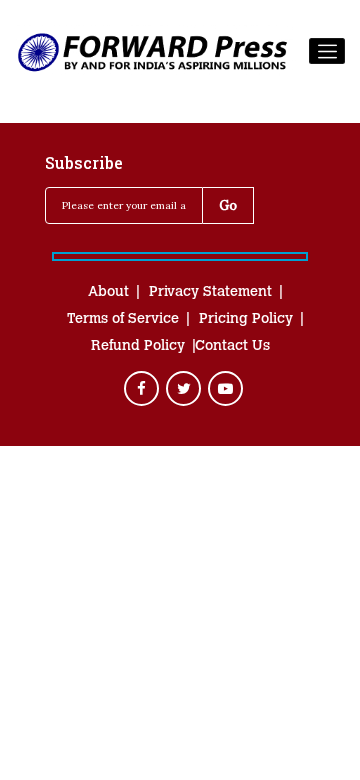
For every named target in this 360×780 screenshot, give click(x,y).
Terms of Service (123, 320)
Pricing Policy (246, 320)
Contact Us (232, 347)
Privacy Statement (210, 293)
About (108, 293)
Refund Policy (138, 347)
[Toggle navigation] (327, 51)
